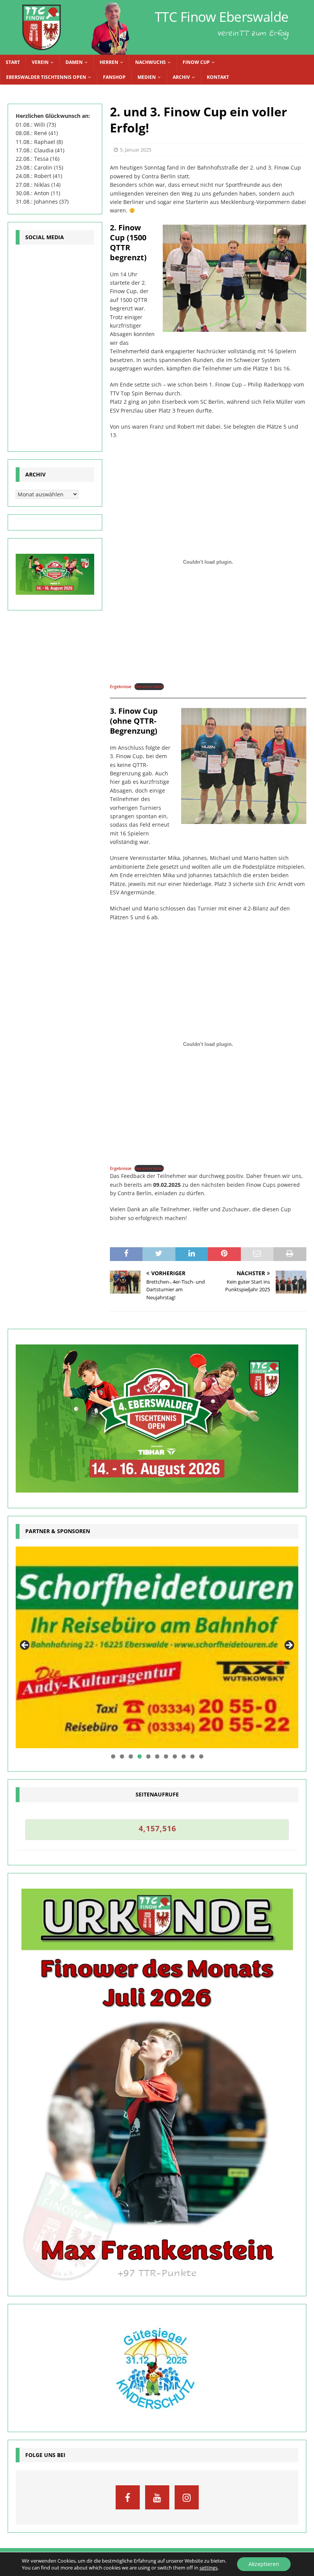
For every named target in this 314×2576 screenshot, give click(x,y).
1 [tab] (113, 1756)
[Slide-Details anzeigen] (157, 1648)
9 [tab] (184, 1756)
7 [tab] (166, 1756)
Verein (40, 62)
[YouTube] (157, 2497)
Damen (74, 62)
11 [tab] (201, 1756)
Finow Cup (196, 62)
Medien (147, 77)
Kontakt (218, 77)
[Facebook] (128, 2497)
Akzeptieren (264, 2564)
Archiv (181, 77)
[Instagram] (187, 2497)
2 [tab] (122, 1756)
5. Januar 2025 (136, 150)
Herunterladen (149, 686)
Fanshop (114, 77)
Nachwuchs (150, 62)
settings (209, 2568)
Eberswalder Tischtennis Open (46, 77)
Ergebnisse (121, 686)
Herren (109, 62)
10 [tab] (193, 1756)
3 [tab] (131, 1756)
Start (13, 62)
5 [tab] (148, 1756)
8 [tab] (175, 1756)
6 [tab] (157, 1756)
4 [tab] (140, 1756)
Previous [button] (25, 1646)
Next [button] (289, 1646)
